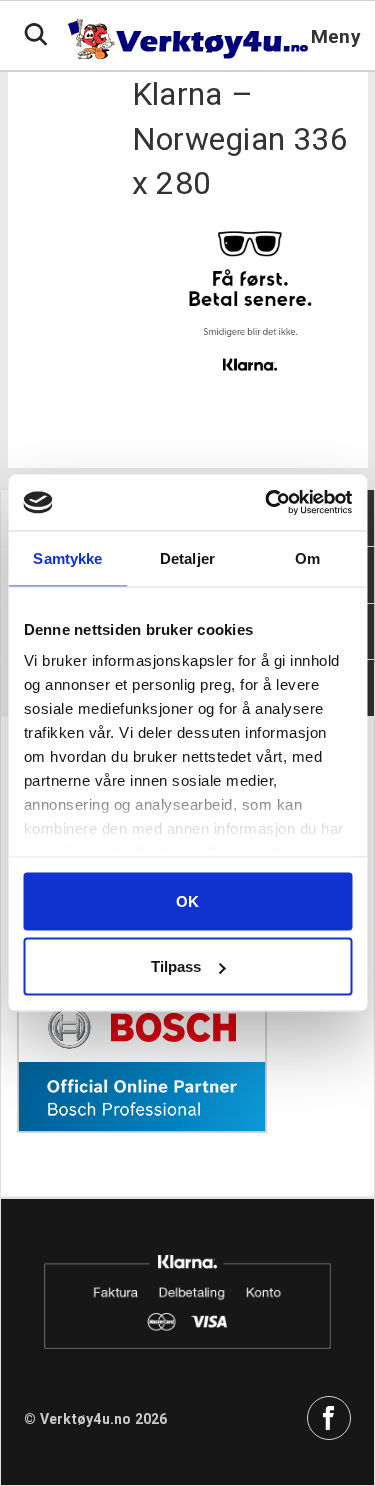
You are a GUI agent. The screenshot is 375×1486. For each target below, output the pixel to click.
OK (187, 900)
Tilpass (176, 966)
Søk (36, 35)
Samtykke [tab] (67, 557)
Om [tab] (307, 557)
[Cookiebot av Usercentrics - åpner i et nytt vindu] (267, 503)
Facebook (329, 1418)
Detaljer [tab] (187, 557)
